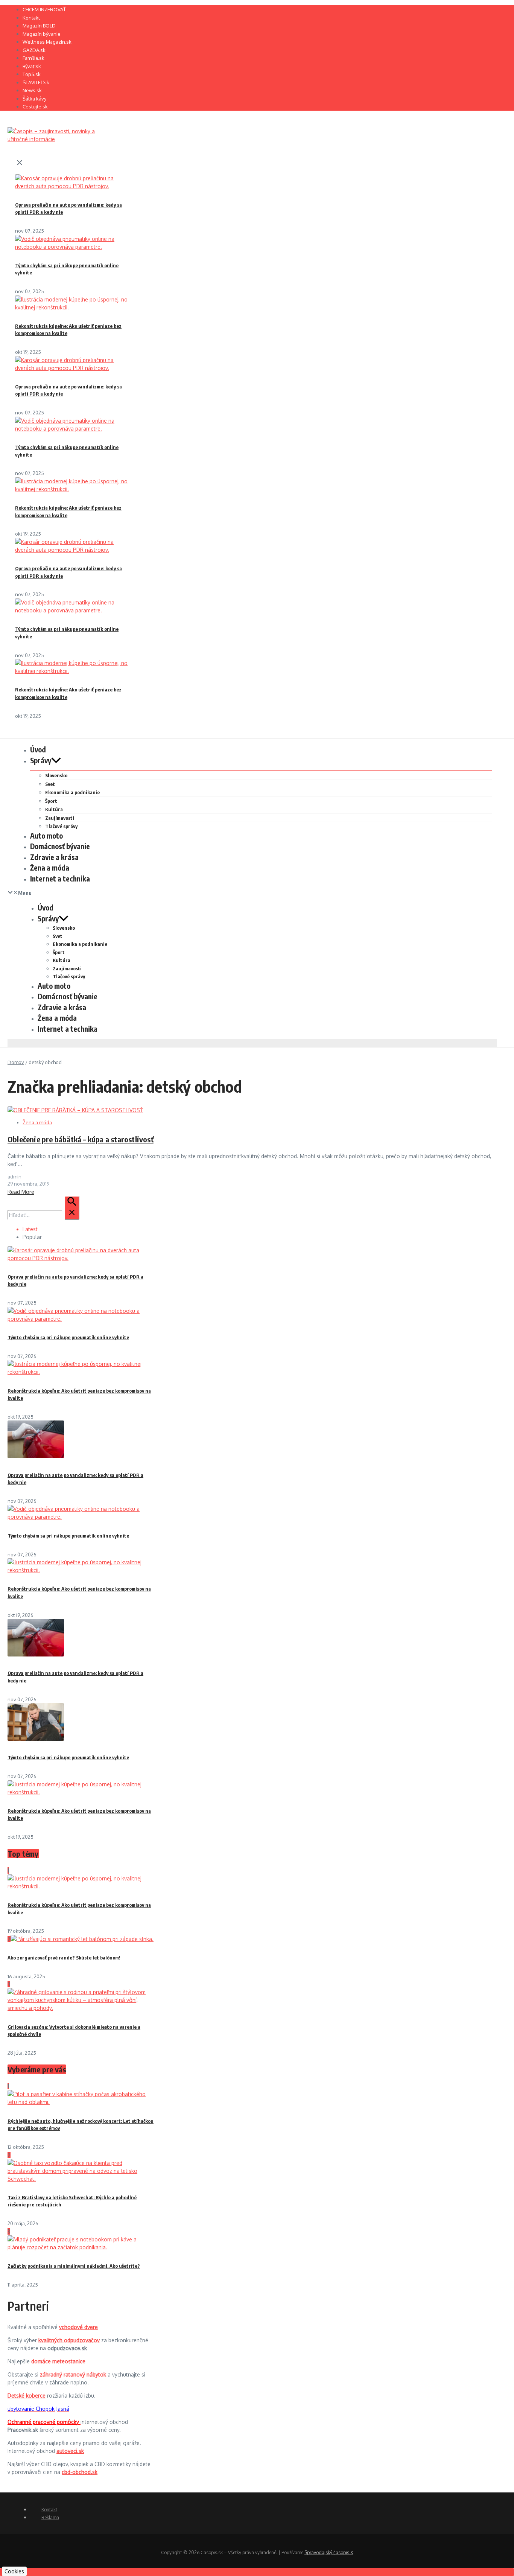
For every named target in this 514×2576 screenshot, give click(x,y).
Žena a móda (50, 868)
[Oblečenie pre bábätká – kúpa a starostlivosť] (75, 1110)
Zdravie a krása (54, 857)
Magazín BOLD (39, 26)
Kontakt (31, 18)
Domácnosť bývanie (60, 846)
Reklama (50, 2517)
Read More (21, 1192)
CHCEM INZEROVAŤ (44, 9)
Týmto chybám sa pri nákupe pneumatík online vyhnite (68, 1337)
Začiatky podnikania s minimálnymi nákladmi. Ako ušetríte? (74, 2266)
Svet (50, 784)
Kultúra (54, 809)
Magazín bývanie (42, 34)
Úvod (38, 749)
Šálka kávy (34, 99)
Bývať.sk (32, 66)
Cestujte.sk (35, 107)
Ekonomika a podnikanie (72, 792)
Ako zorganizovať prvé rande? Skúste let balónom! (64, 1958)
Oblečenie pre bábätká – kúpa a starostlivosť (81, 1139)
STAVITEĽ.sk (36, 82)
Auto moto (46, 836)
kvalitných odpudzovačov (69, 2340)
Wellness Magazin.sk (47, 42)
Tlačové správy (61, 826)
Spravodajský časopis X (329, 2552)
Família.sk (33, 58)
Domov (16, 1062)
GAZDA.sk (34, 50)
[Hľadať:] (43, 1215)
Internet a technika (60, 878)
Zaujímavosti (60, 818)
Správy (41, 760)
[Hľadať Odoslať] (72, 1208)
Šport (51, 801)
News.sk (32, 90)
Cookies (14, 2571)
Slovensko (56, 775)
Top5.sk (32, 74)
